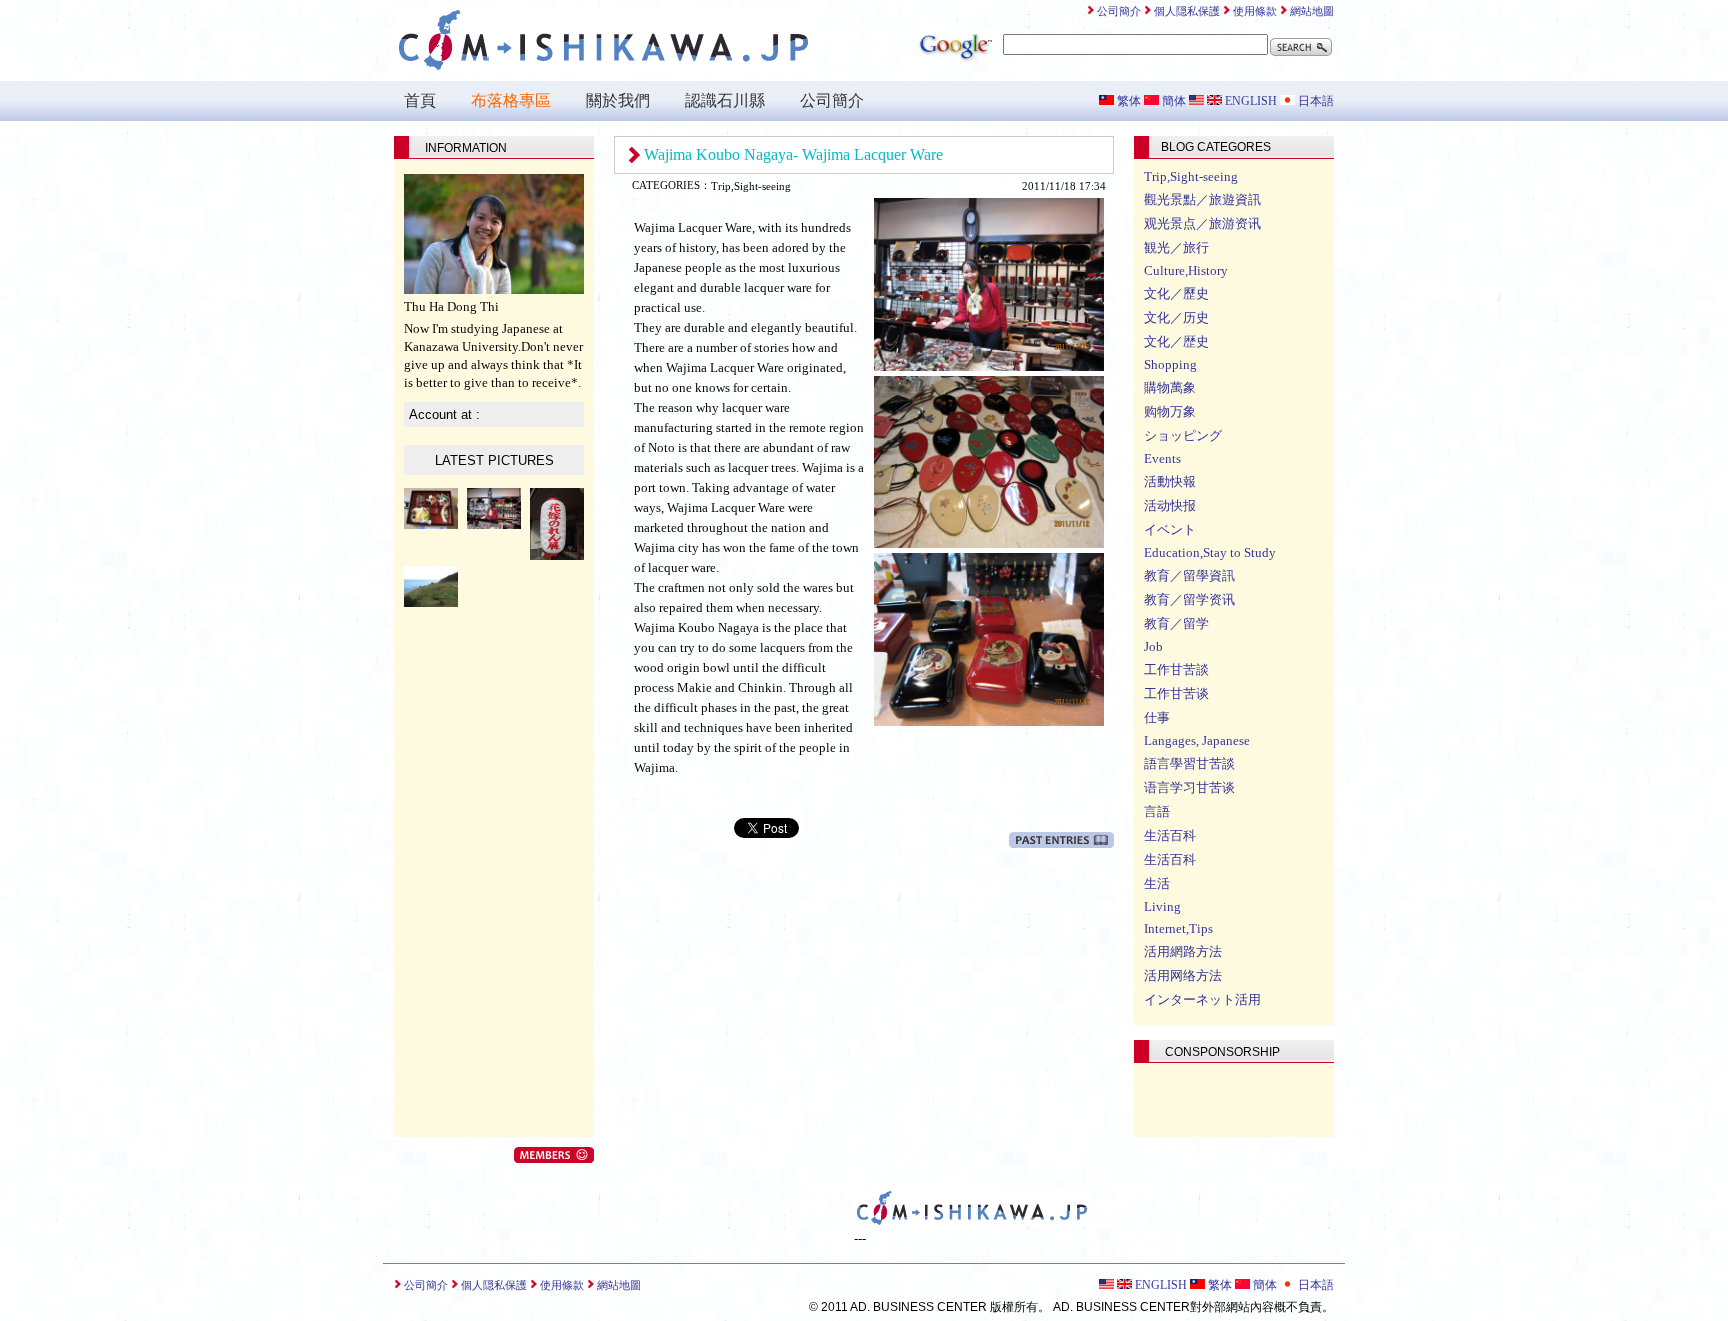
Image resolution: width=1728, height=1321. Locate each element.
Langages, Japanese (1197, 740)
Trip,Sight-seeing (1191, 176)
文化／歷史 (1176, 293)
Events (1162, 458)
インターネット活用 (1202, 999)
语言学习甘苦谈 (1189, 787)
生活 (1157, 883)
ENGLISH (1249, 101)
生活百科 (1170, 835)
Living (1162, 906)
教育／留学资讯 (1189, 599)
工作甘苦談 (1176, 669)
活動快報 (1170, 481)
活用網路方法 (1183, 951)
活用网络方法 (1183, 975)
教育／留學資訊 (1189, 575)
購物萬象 (1170, 387)
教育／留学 (1176, 623)
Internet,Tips (1178, 928)
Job (1153, 646)
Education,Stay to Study (1210, 552)
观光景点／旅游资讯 (1202, 223)
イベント (1170, 529)
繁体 (1127, 101)
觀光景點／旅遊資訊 (1202, 199)
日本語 (1314, 101)
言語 (1157, 811)
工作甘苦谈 (1176, 693)
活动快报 (1170, 505)
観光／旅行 (1176, 247)
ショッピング (1183, 435)
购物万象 (1170, 411)
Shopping (1170, 364)
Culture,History (1186, 270)
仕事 (1157, 717)
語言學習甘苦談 (1189, 763)
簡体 (1172, 101)
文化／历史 (1176, 317)
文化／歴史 (1176, 341)
